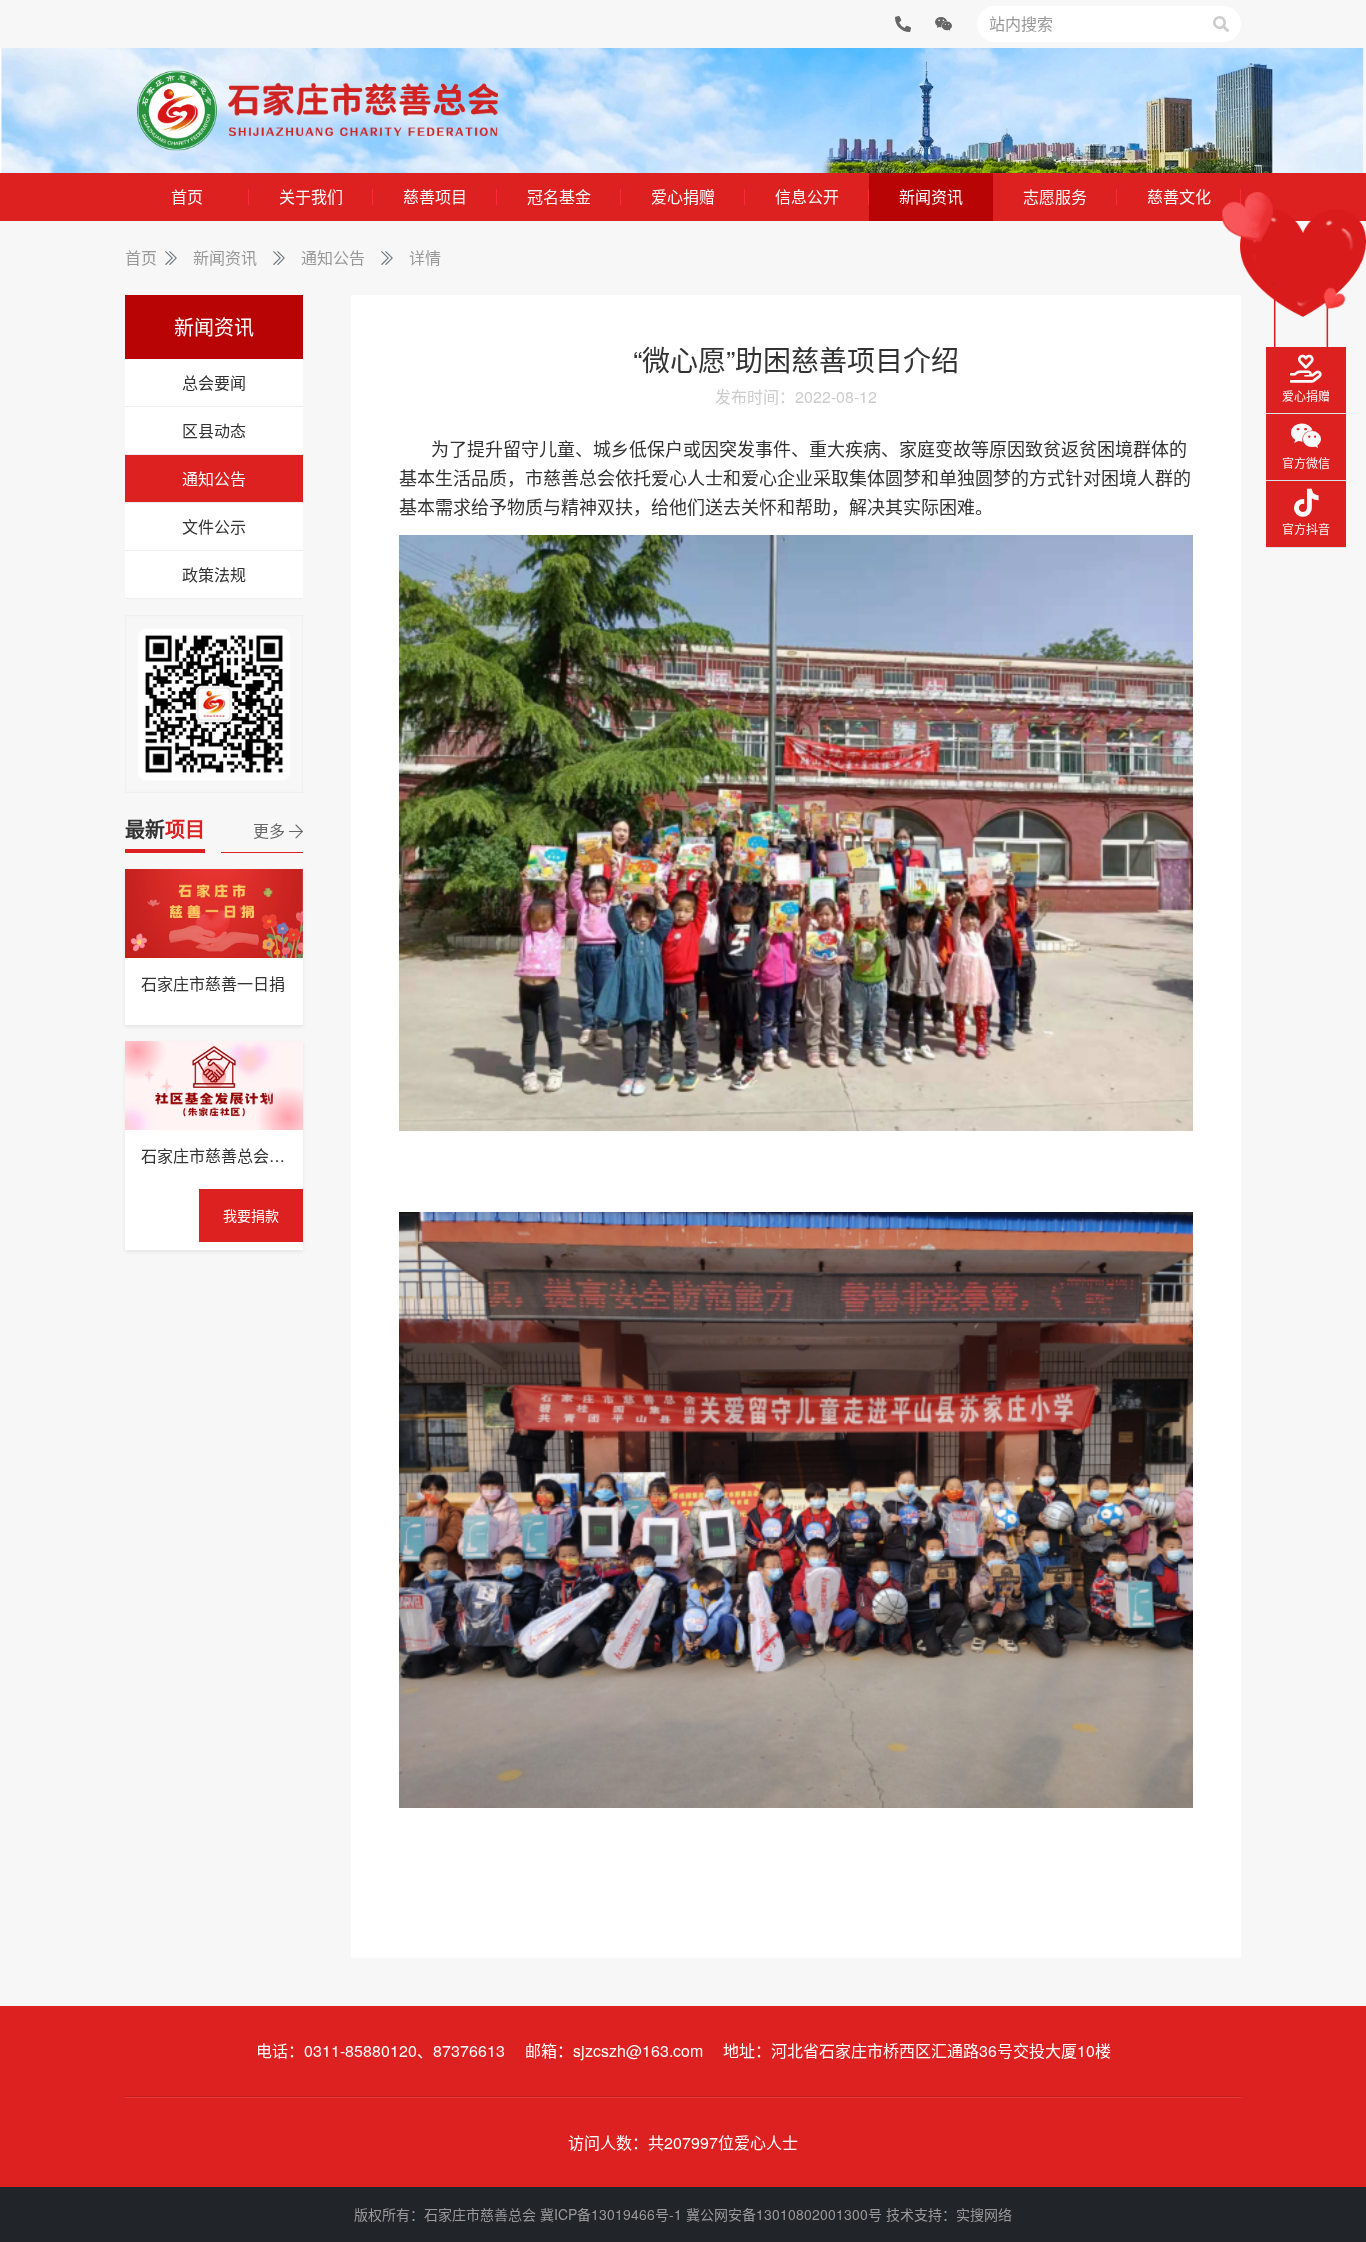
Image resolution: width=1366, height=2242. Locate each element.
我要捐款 (251, 1215)
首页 (141, 257)
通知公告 (333, 257)
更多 (271, 830)
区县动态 (214, 430)
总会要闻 (214, 382)
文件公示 (214, 526)
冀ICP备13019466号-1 (611, 2214)
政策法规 (214, 574)
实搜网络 (984, 2214)
